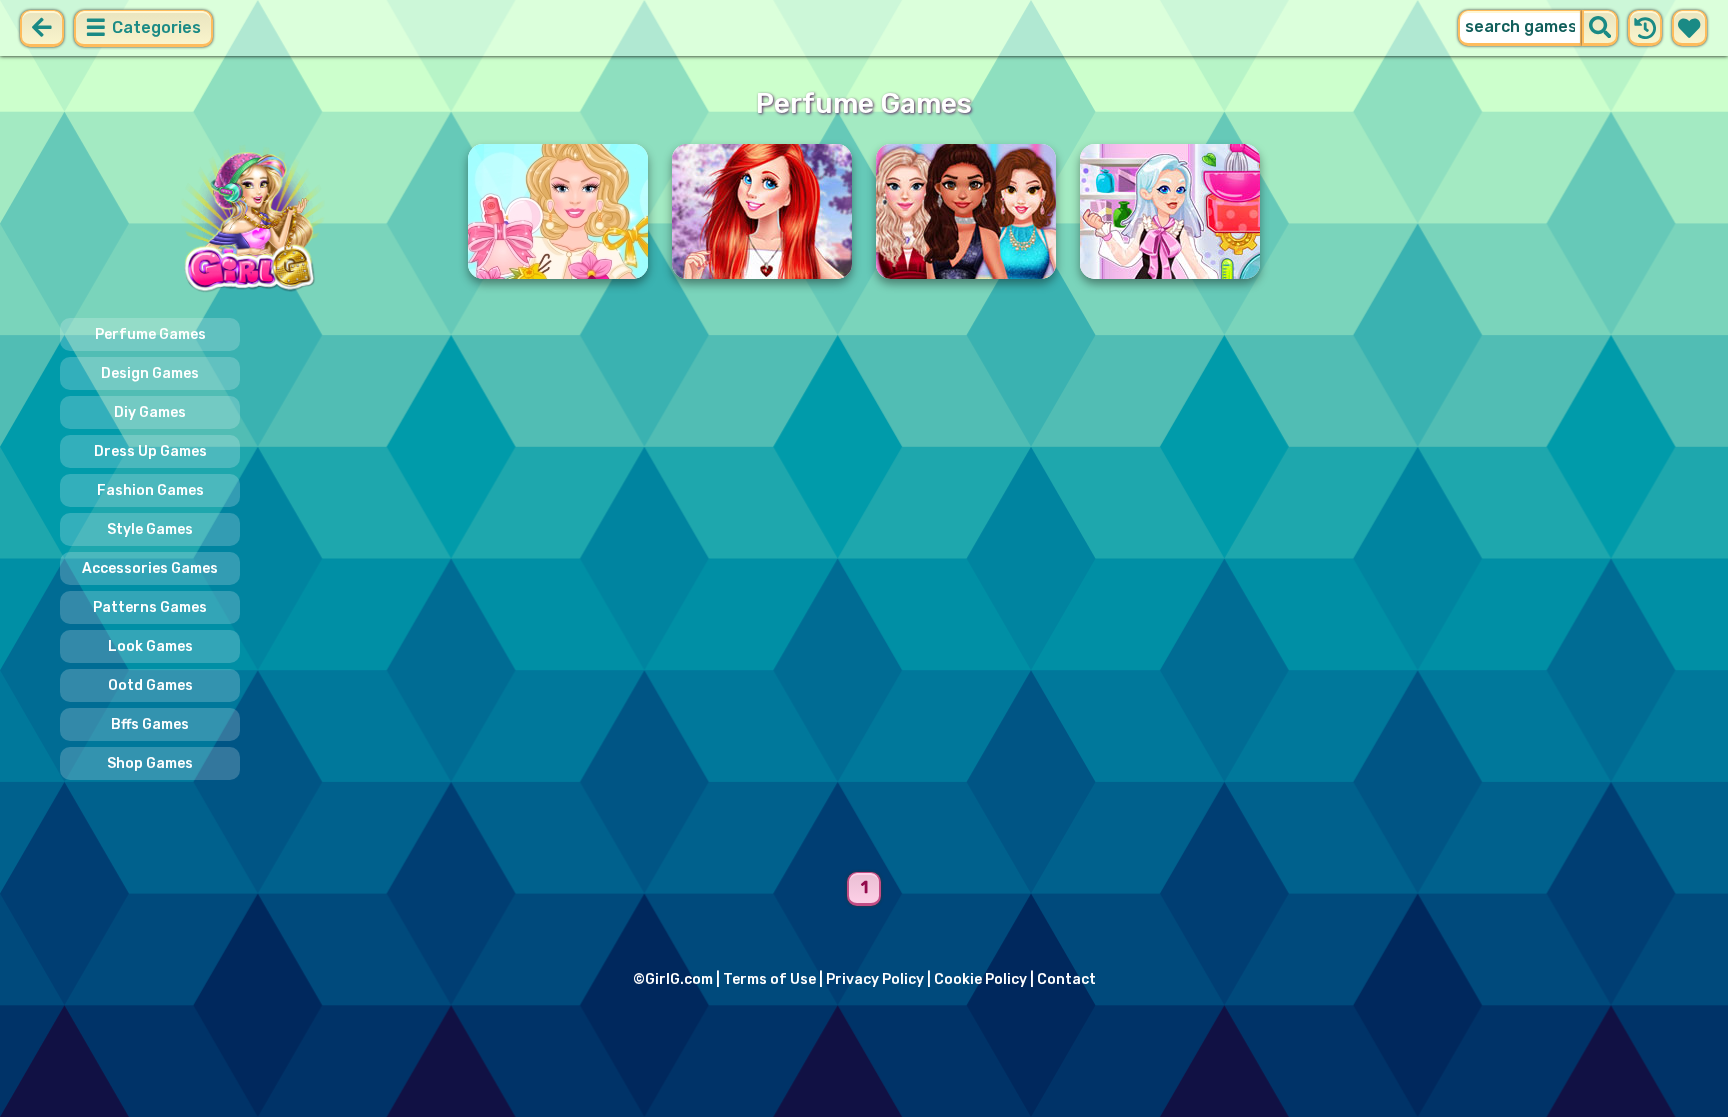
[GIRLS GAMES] (252, 220)
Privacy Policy (875, 979)
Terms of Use (769, 979)
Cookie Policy (980, 979)
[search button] (1600, 28)
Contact (1066, 979)
